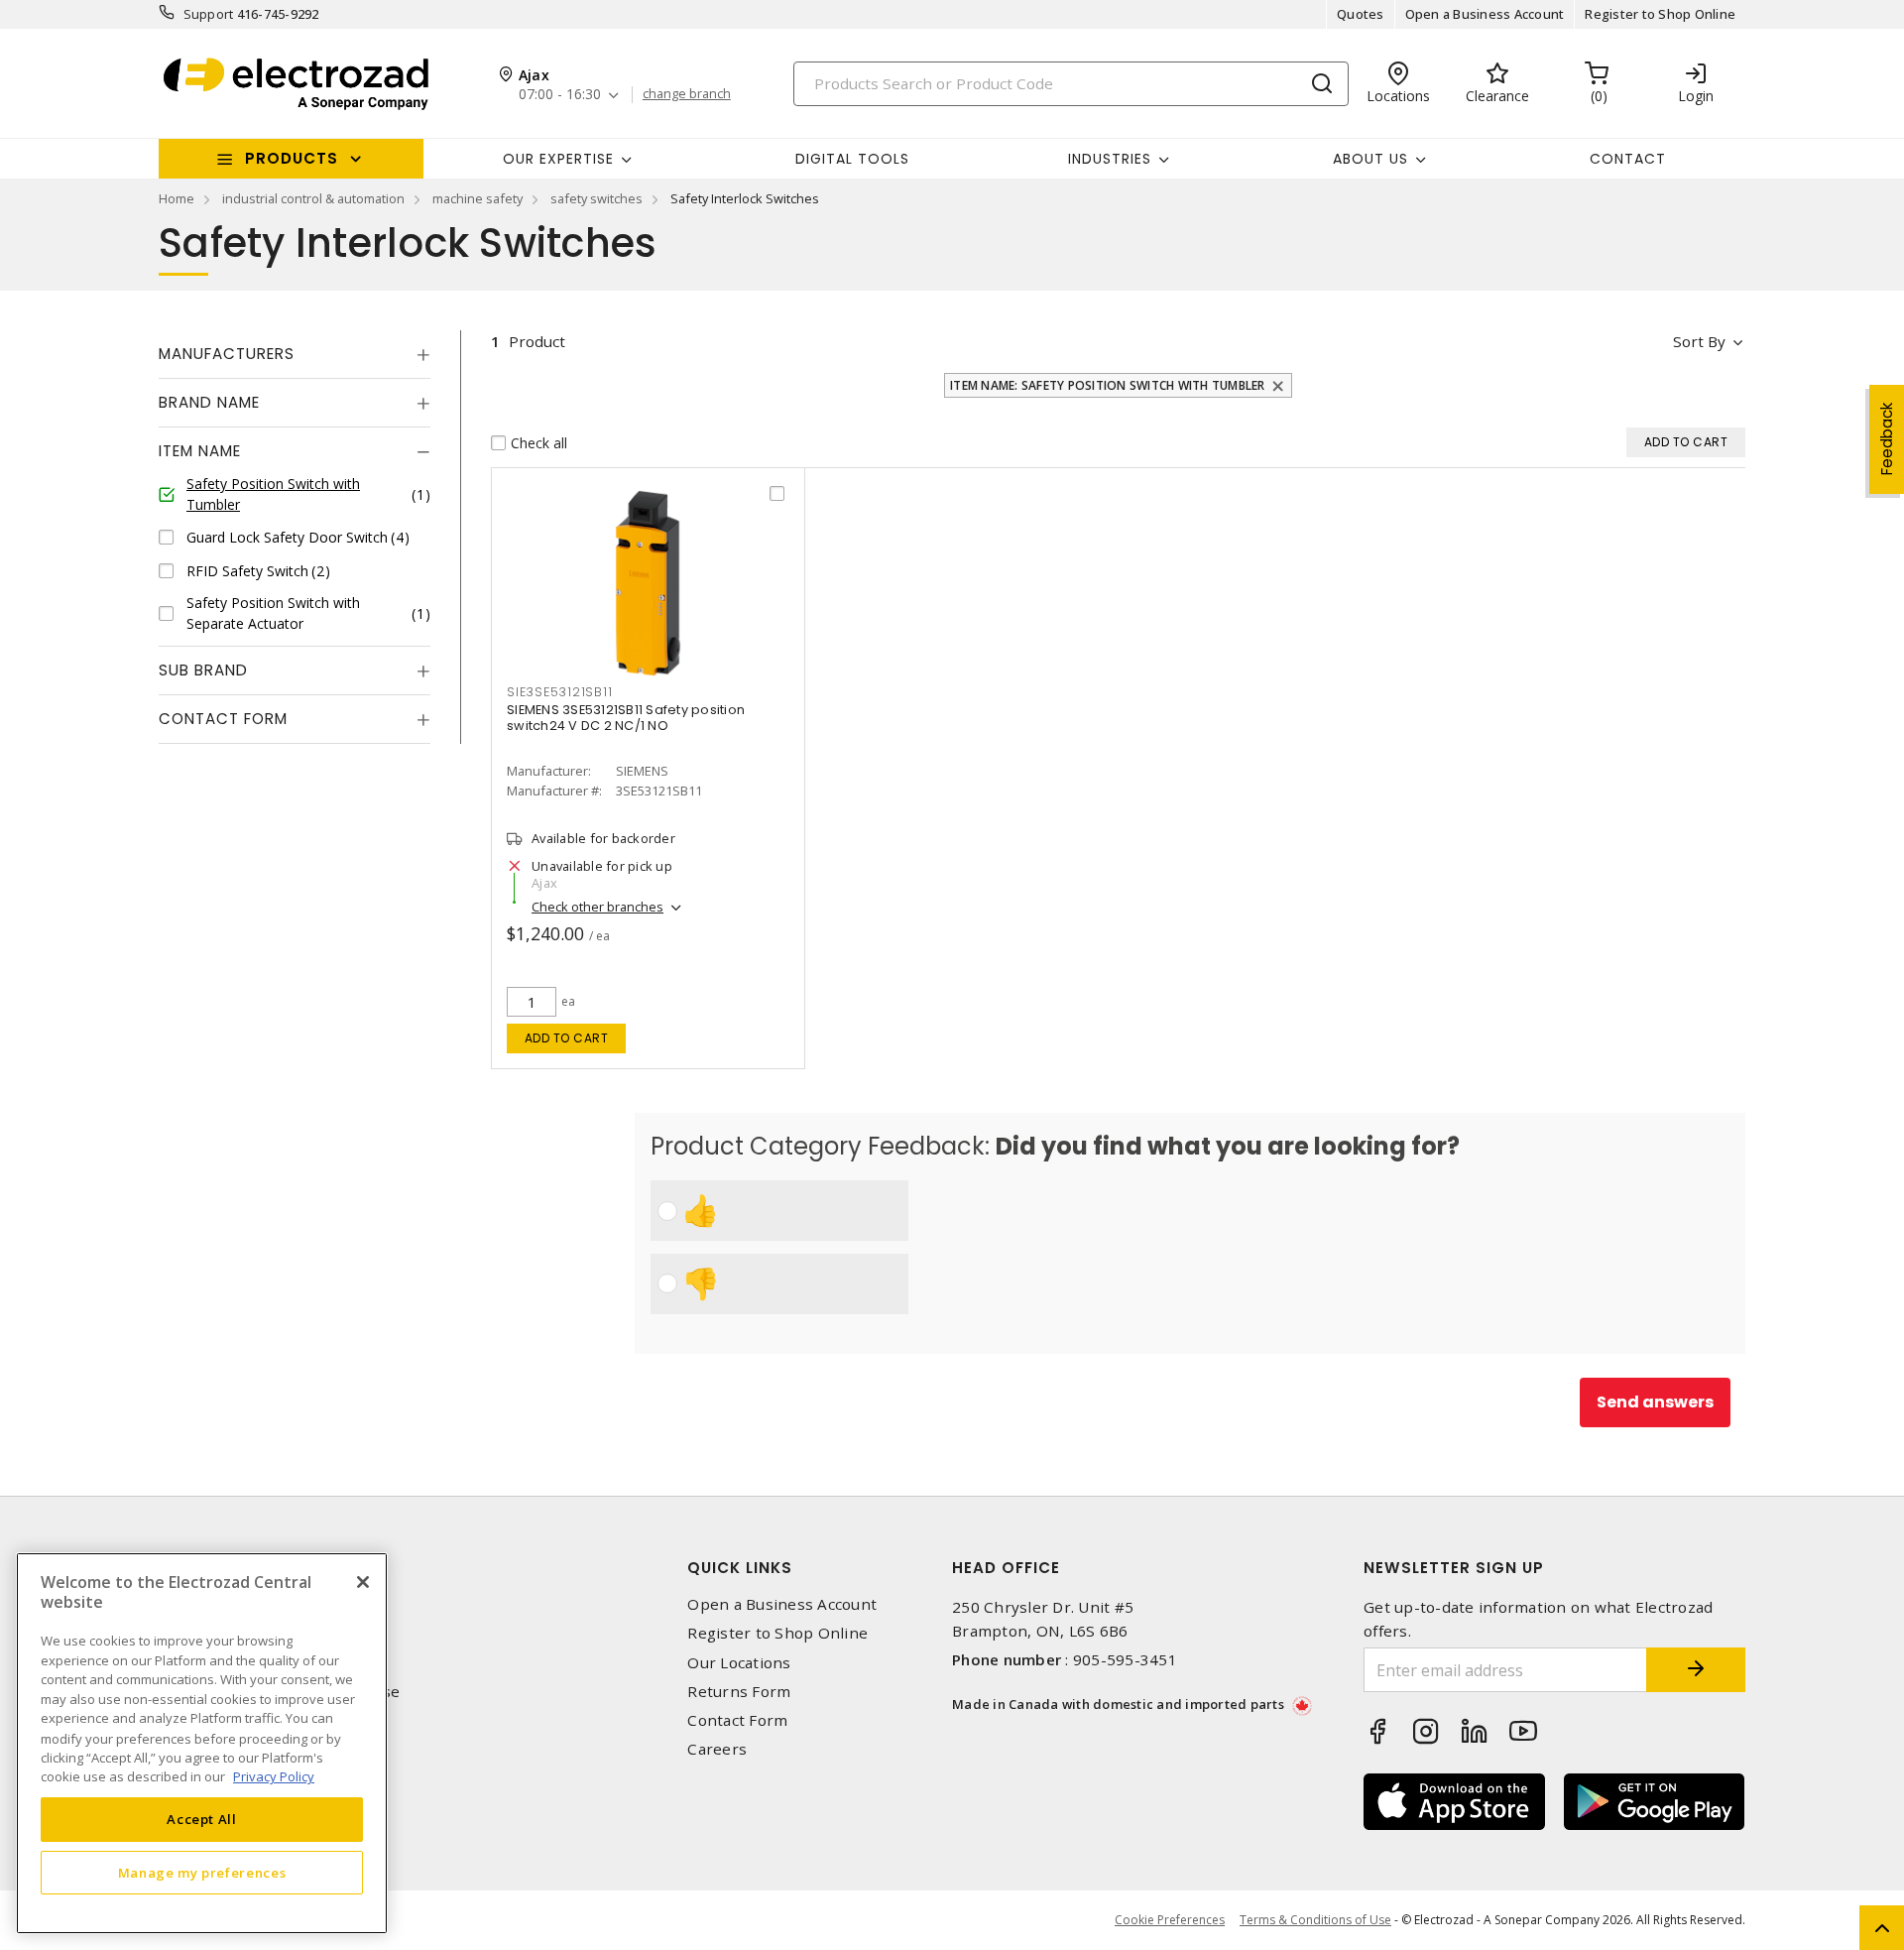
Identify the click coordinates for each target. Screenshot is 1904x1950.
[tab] (295, 354)
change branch (687, 94)
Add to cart (567, 1038)
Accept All (202, 1819)
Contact (1628, 159)
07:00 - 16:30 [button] (560, 95)
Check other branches (597, 907)
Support (209, 14)
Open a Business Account (1485, 14)
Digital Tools (852, 159)
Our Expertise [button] (558, 159)
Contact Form (223, 719)
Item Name (200, 451)
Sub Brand (203, 670)
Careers (717, 1749)
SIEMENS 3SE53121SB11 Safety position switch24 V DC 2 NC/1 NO (626, 718)
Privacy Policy (274, 1776)
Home (177, 198)
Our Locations (739, 1663)
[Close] (363, 1582)
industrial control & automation (313, 198)
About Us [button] (1370, 159)
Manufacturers (227, 354)
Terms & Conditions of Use (1315, 1920)
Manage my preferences (202, 1873)
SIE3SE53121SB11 (559, 692)
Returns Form (739, 1692)
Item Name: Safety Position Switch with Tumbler (1108, 385)
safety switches (596, 198)
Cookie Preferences (1170, 1920)
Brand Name (209, 402)
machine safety (477, 198)
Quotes (1361, 14)
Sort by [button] (1699, 341)
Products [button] (292, 158)
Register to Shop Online (1660, 14)
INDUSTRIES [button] (1110, 159)
